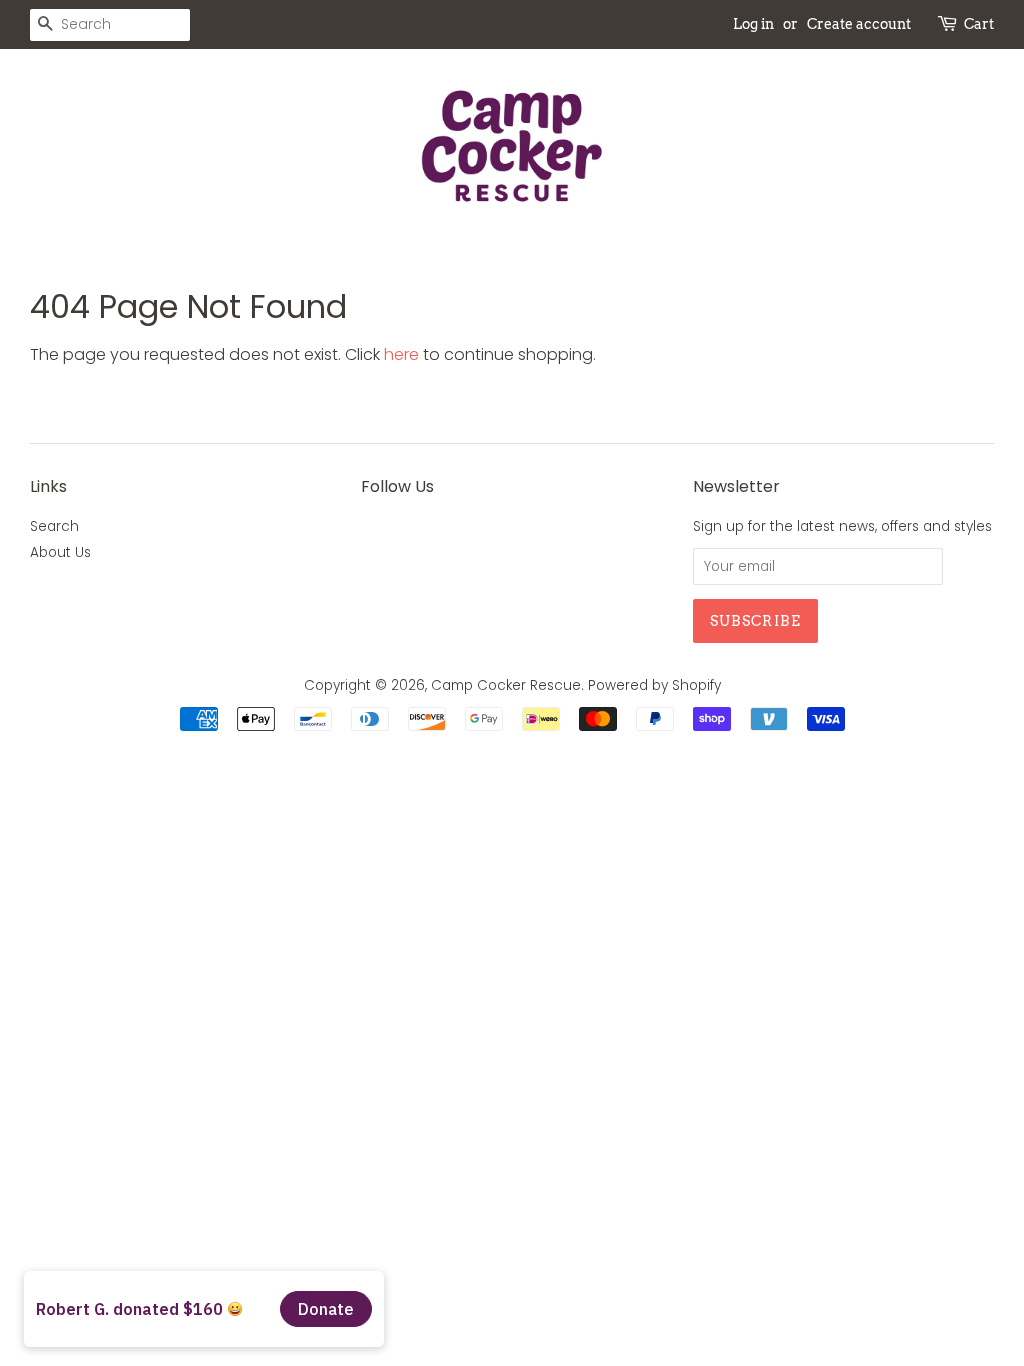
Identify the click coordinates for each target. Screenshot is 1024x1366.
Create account (859, 24)
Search (54, 526)
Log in (753, 24)
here (401, 354)
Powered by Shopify (654, 685)
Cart (979, 24)
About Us (60, 552)
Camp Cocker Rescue (506, 685)
